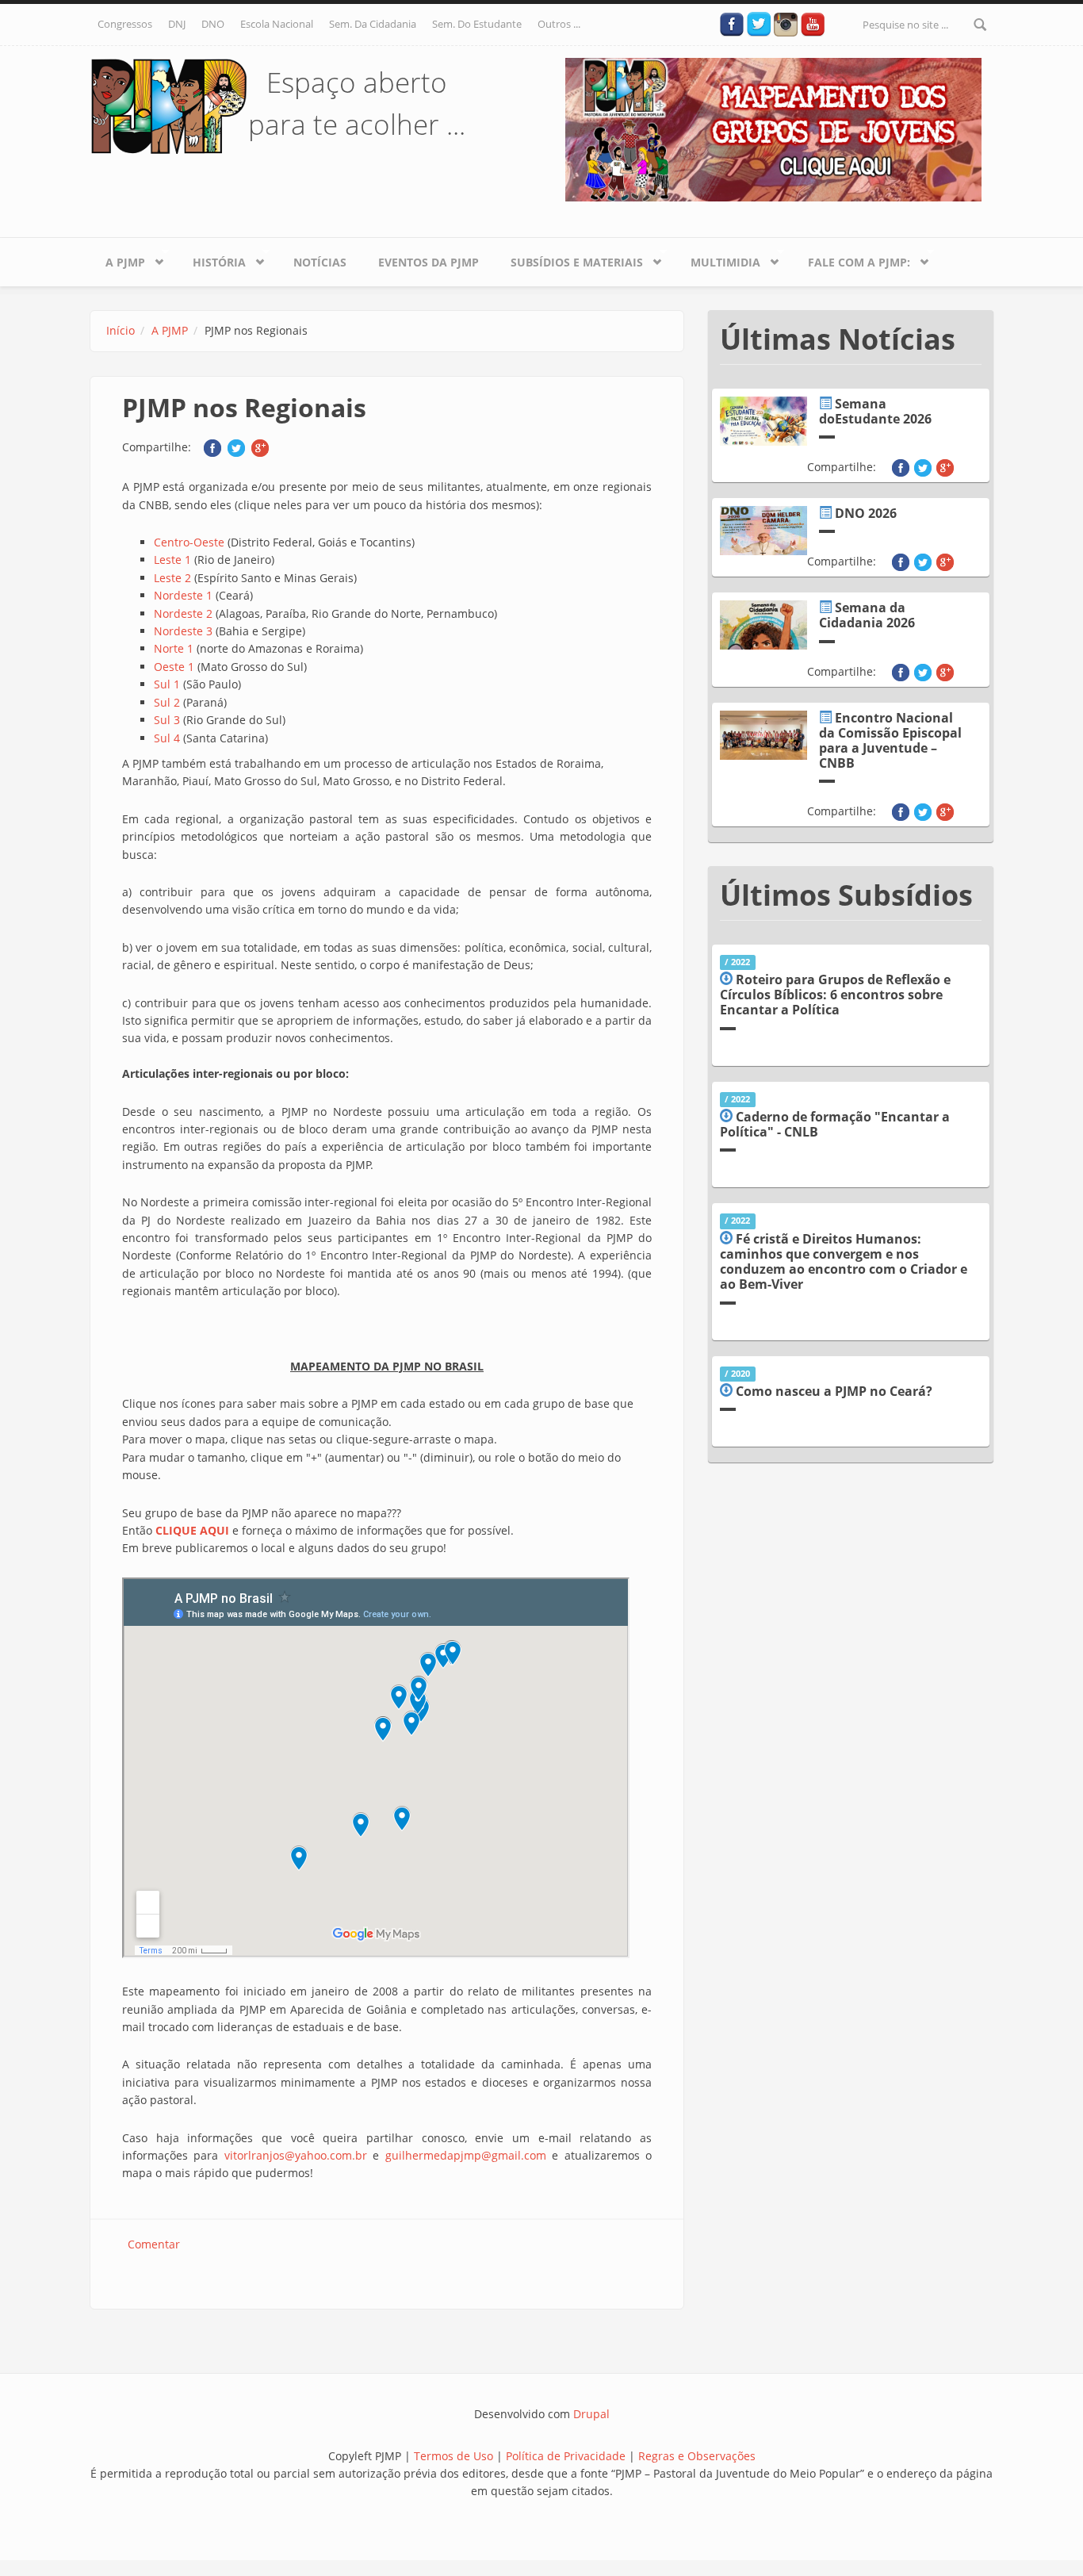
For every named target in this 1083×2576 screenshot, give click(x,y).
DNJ (177, 24)
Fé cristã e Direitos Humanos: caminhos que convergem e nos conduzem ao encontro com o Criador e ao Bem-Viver (844, 1262)
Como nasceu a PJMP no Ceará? (834, 1391)
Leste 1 (172, 560)
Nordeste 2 (183, 613)
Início (121, 330)
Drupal (591, 2414)
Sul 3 (167, 720)
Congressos (125, 24)
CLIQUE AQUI (192, 1530)
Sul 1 (167, 684)
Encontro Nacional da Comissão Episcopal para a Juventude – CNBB (890, 741)
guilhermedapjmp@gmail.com (466, 2155)
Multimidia (718, 259)
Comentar (154, 2244)
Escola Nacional (277, 24)
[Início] (169, 105)
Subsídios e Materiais (569, 259)
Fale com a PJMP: (851, 259)
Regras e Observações (697, 2456)
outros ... (559, 24)
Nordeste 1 (183, 595)
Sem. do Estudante (477, 24)
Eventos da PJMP (429, 262)
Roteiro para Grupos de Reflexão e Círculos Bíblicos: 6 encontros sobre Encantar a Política (835, 995)
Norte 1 (174, 648)
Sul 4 (167, 738)
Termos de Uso (453, 2456)
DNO (213, 24)
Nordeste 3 (183, 631)
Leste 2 (172, 578)
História (211, 259)
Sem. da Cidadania (373, 24)
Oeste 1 (174, 667)
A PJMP (117, 259)
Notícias (320, 262)
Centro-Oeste (189, 542)
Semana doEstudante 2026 (875, 411)
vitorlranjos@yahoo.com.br (296, 2155)
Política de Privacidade (567, 2456)
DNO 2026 (866, 513)
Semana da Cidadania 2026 (867, 615)
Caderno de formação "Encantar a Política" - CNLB (835, 1124)
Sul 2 (167, 702)
